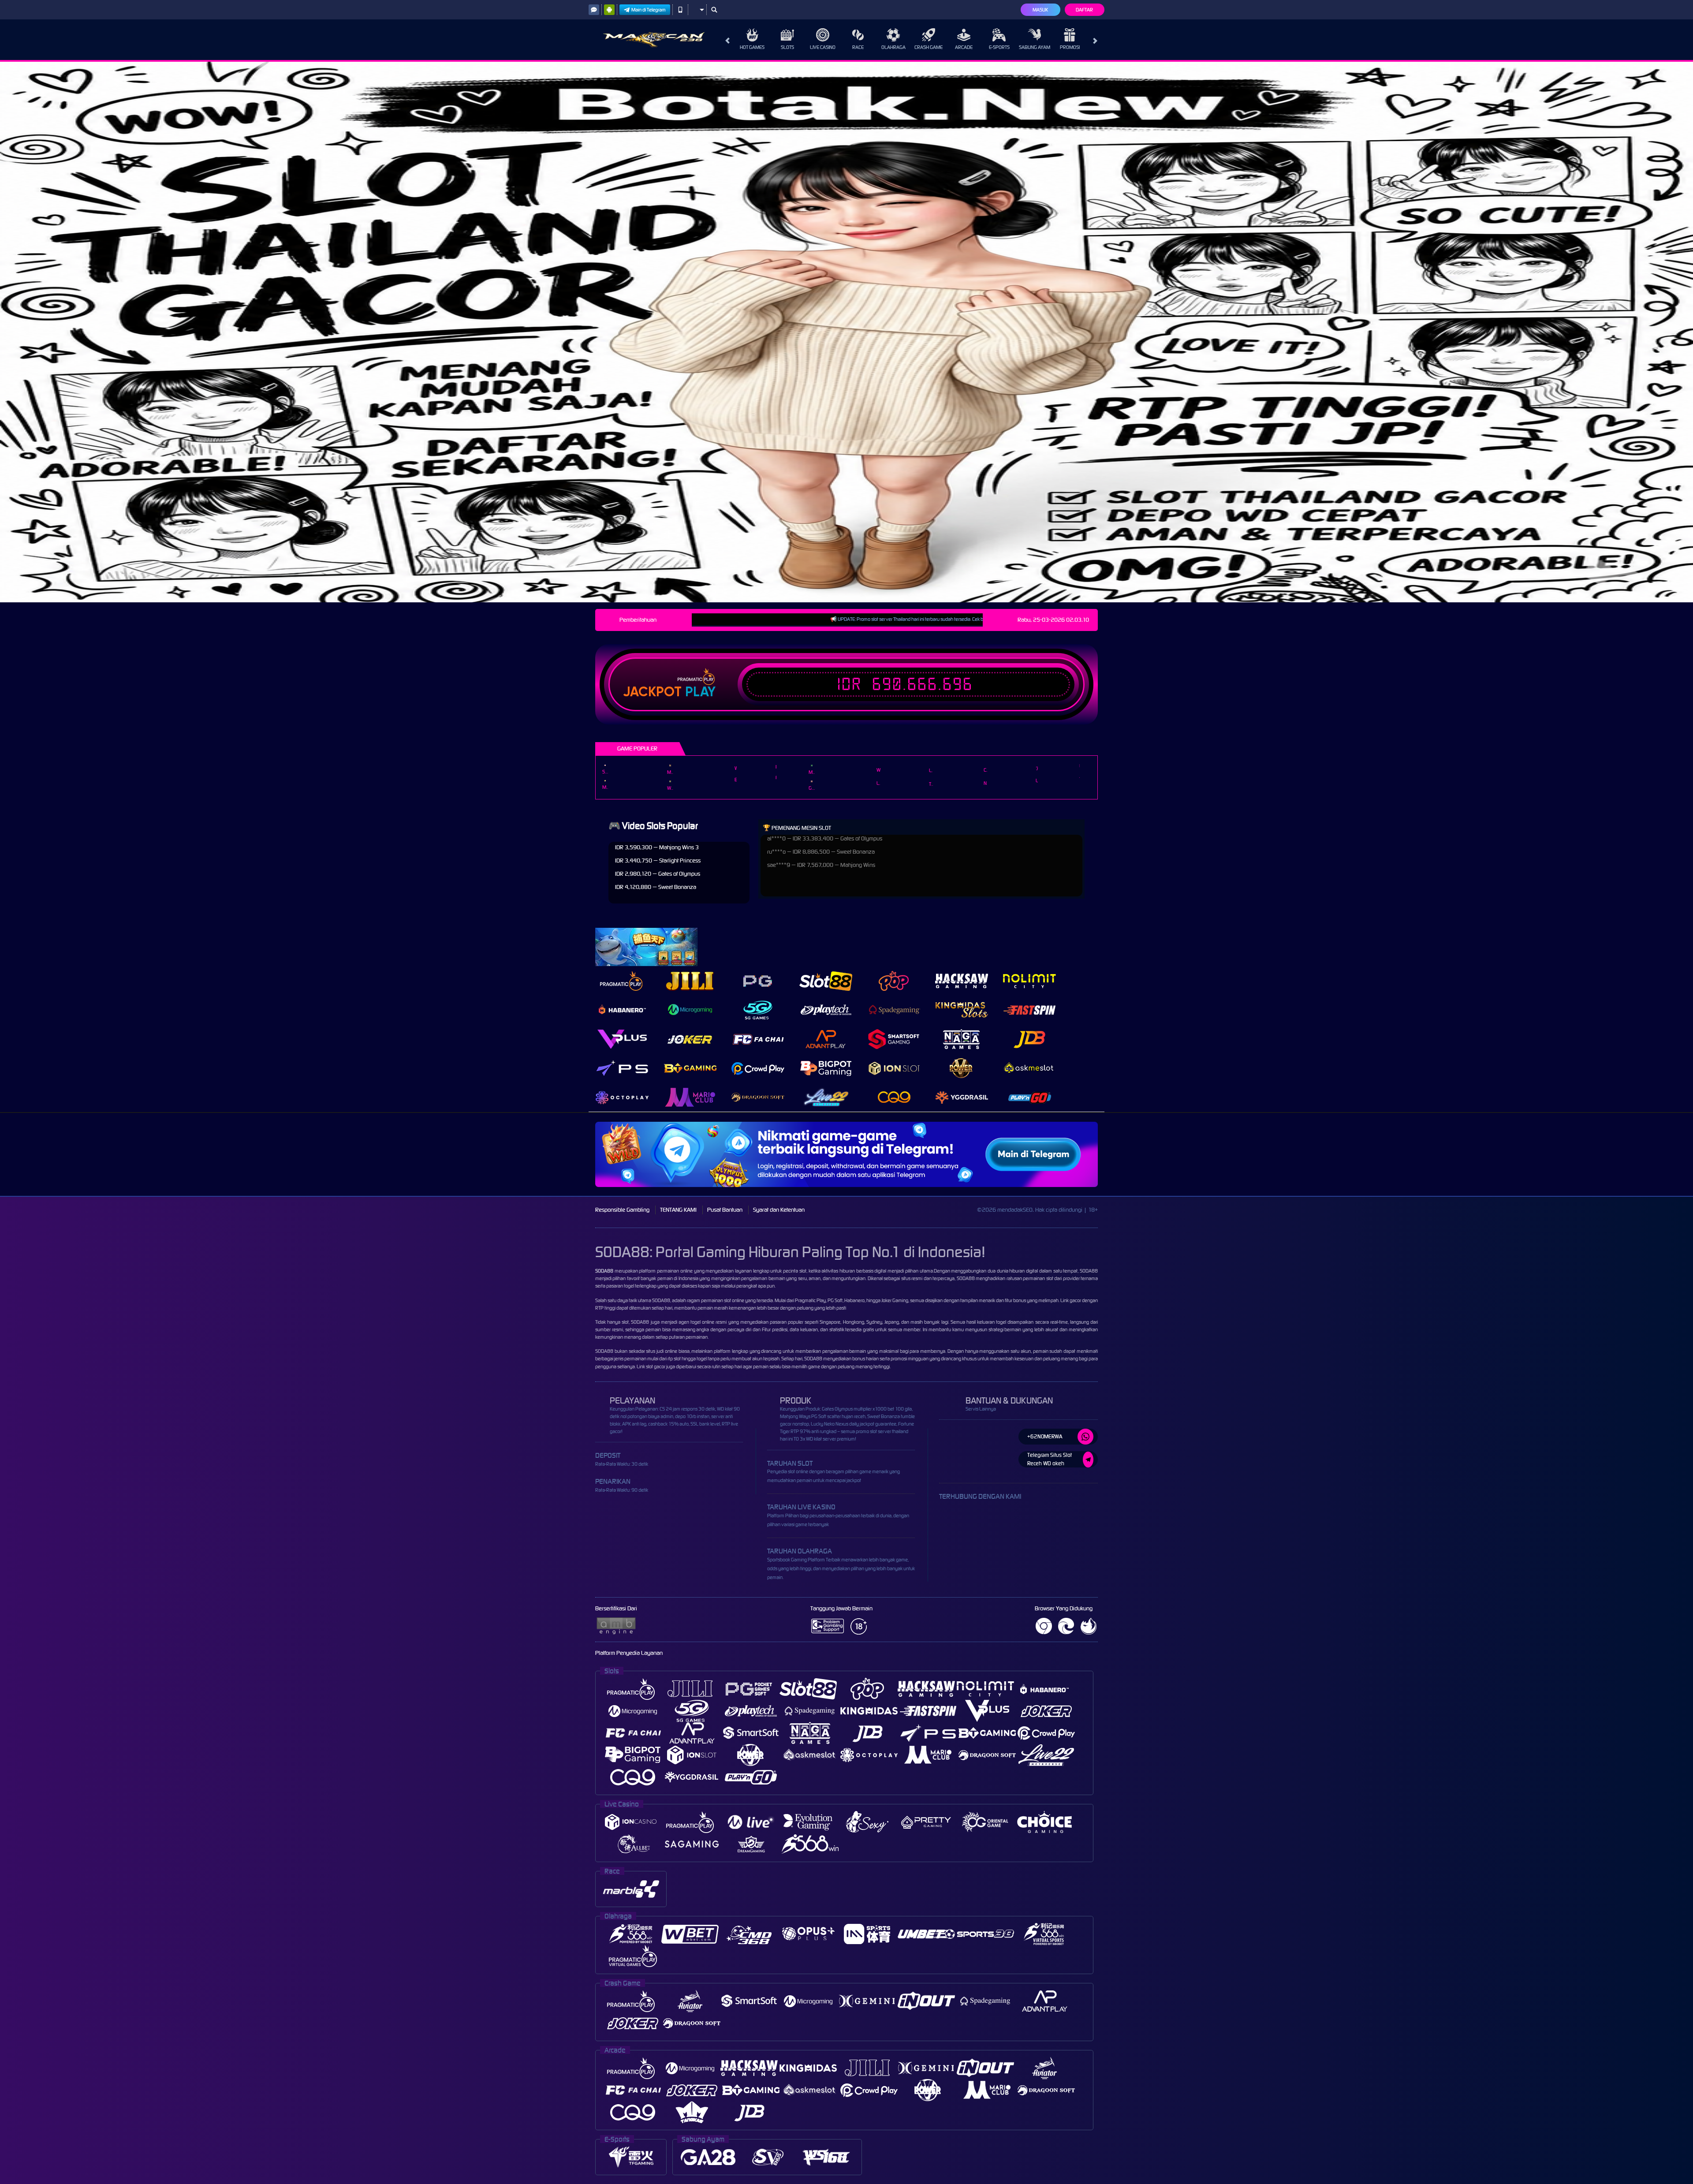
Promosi (1070, 47)
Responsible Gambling (622, 1210)
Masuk (1040, 10)
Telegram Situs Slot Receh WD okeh (1050, 1459)
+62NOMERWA (1045, 1436)
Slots (787, 47)
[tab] (622, 981)
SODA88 (661, 1300)
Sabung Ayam (1035, 47)
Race (858, 47)
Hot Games (752, 47)
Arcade (964, 47)
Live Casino (823, 47)
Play (700, 692)
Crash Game (929, 47)
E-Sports (999, 47)
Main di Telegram (649, 10)
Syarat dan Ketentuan (779, 1210)
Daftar (1084, 10)
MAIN (605, 765)
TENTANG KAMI (678, 1210)
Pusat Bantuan (725, 1210)
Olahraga (893, 47)
